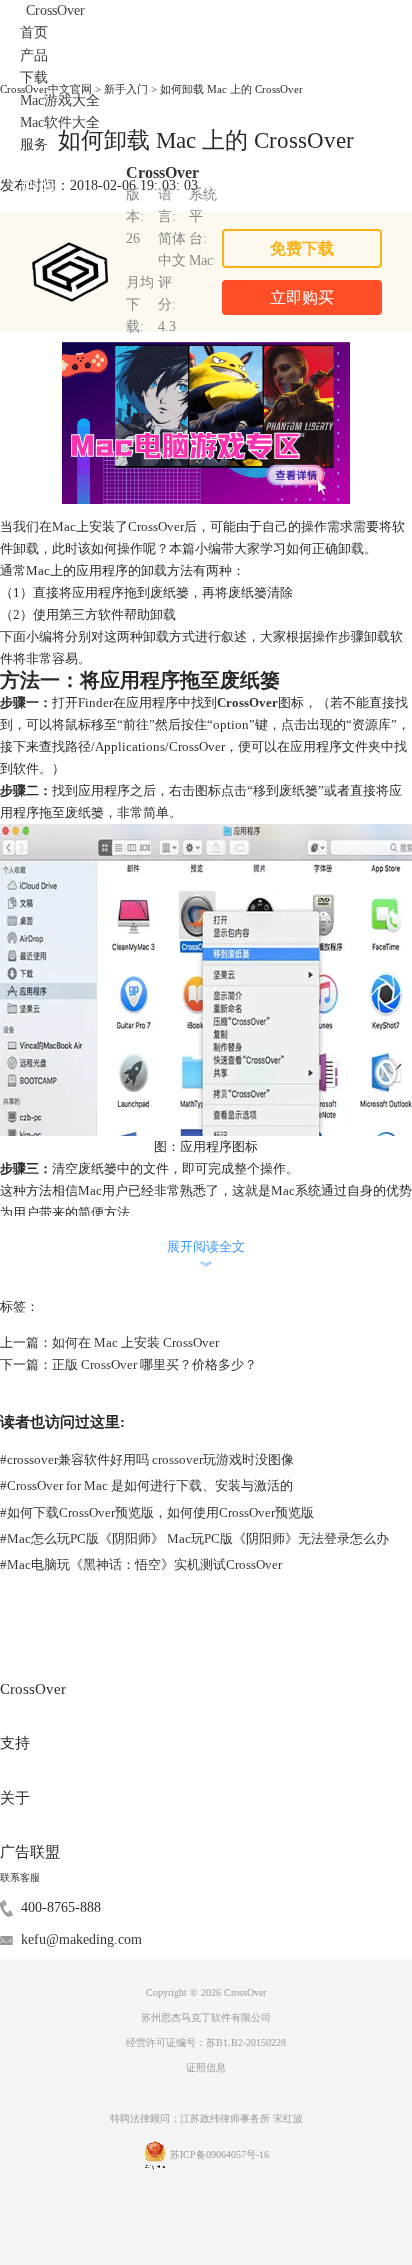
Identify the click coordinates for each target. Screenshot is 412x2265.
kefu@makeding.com (81, 1939)
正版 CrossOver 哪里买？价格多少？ (154, 1364)
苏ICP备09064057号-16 (219, 2154)
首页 (34, 32)
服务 (34, 144)
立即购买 (302, 297)
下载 (34, 77)
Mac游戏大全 (60, 100)
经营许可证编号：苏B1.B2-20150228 (206, 2042)
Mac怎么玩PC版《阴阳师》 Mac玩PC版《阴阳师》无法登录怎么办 (194, 1538)
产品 (34, 55)
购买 (38, 184)
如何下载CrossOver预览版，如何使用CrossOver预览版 (157, 1512)
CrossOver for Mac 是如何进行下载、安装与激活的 (146, 1485)
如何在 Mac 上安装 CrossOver (135, 1342)
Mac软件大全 (60, 122)
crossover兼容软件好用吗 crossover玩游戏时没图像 (147, 1459)
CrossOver (55, 10)
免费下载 (302, 248)
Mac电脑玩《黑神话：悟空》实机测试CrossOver (141, 1564)
